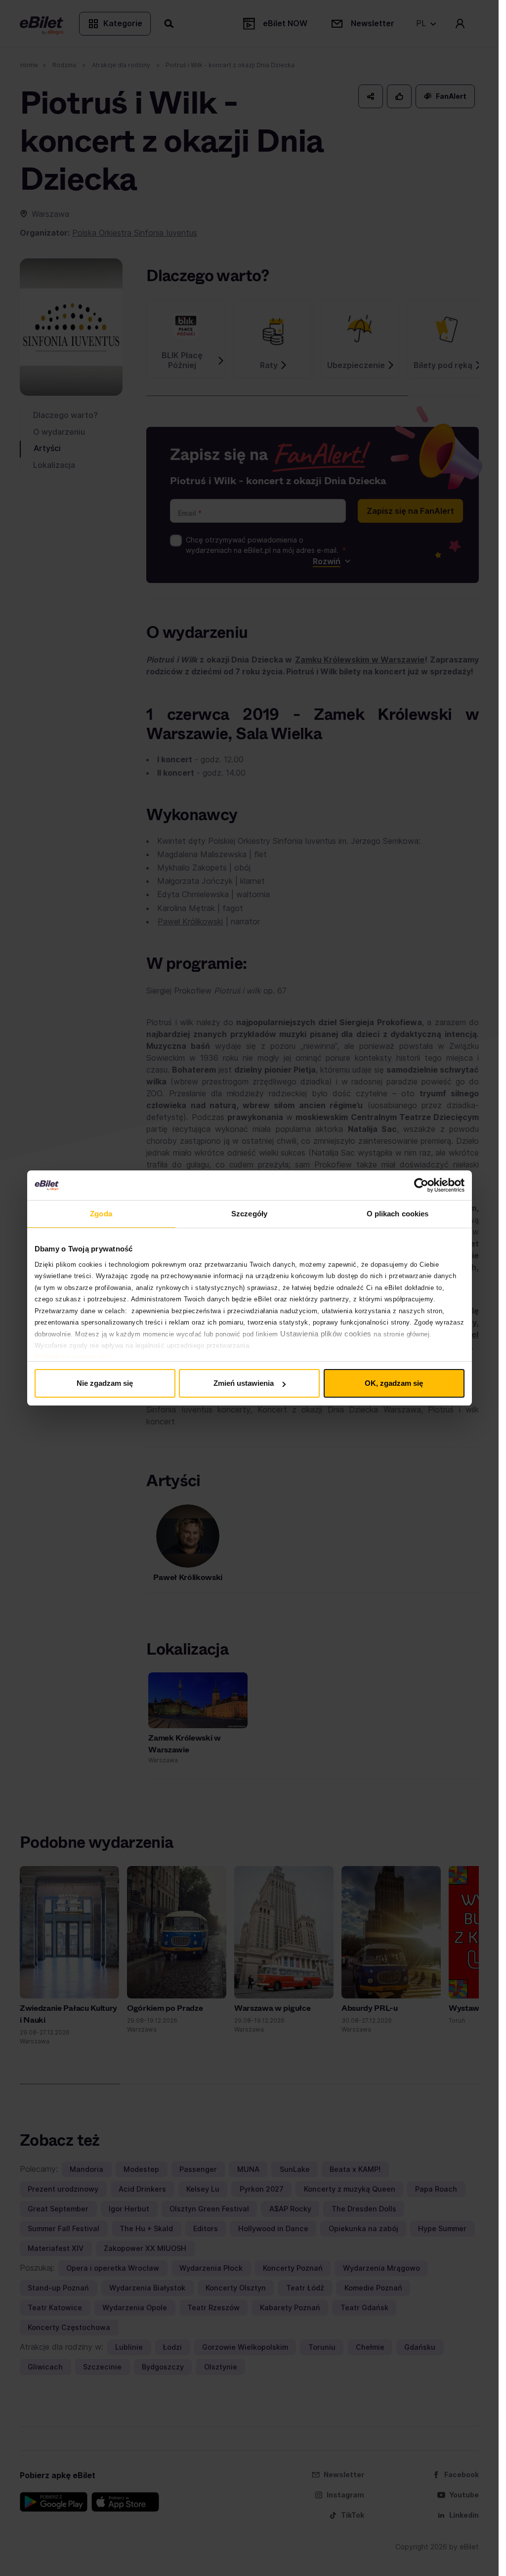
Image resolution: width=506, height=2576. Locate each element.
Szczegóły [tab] (249, 1214)
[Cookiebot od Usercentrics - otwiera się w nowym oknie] (421, 1185)
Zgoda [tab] (101, 1214)
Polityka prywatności (73, 1357)
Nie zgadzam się (105, 1383)
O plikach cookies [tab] (398, 1214)
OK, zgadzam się (394, 1383)
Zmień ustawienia (244, 1383)
